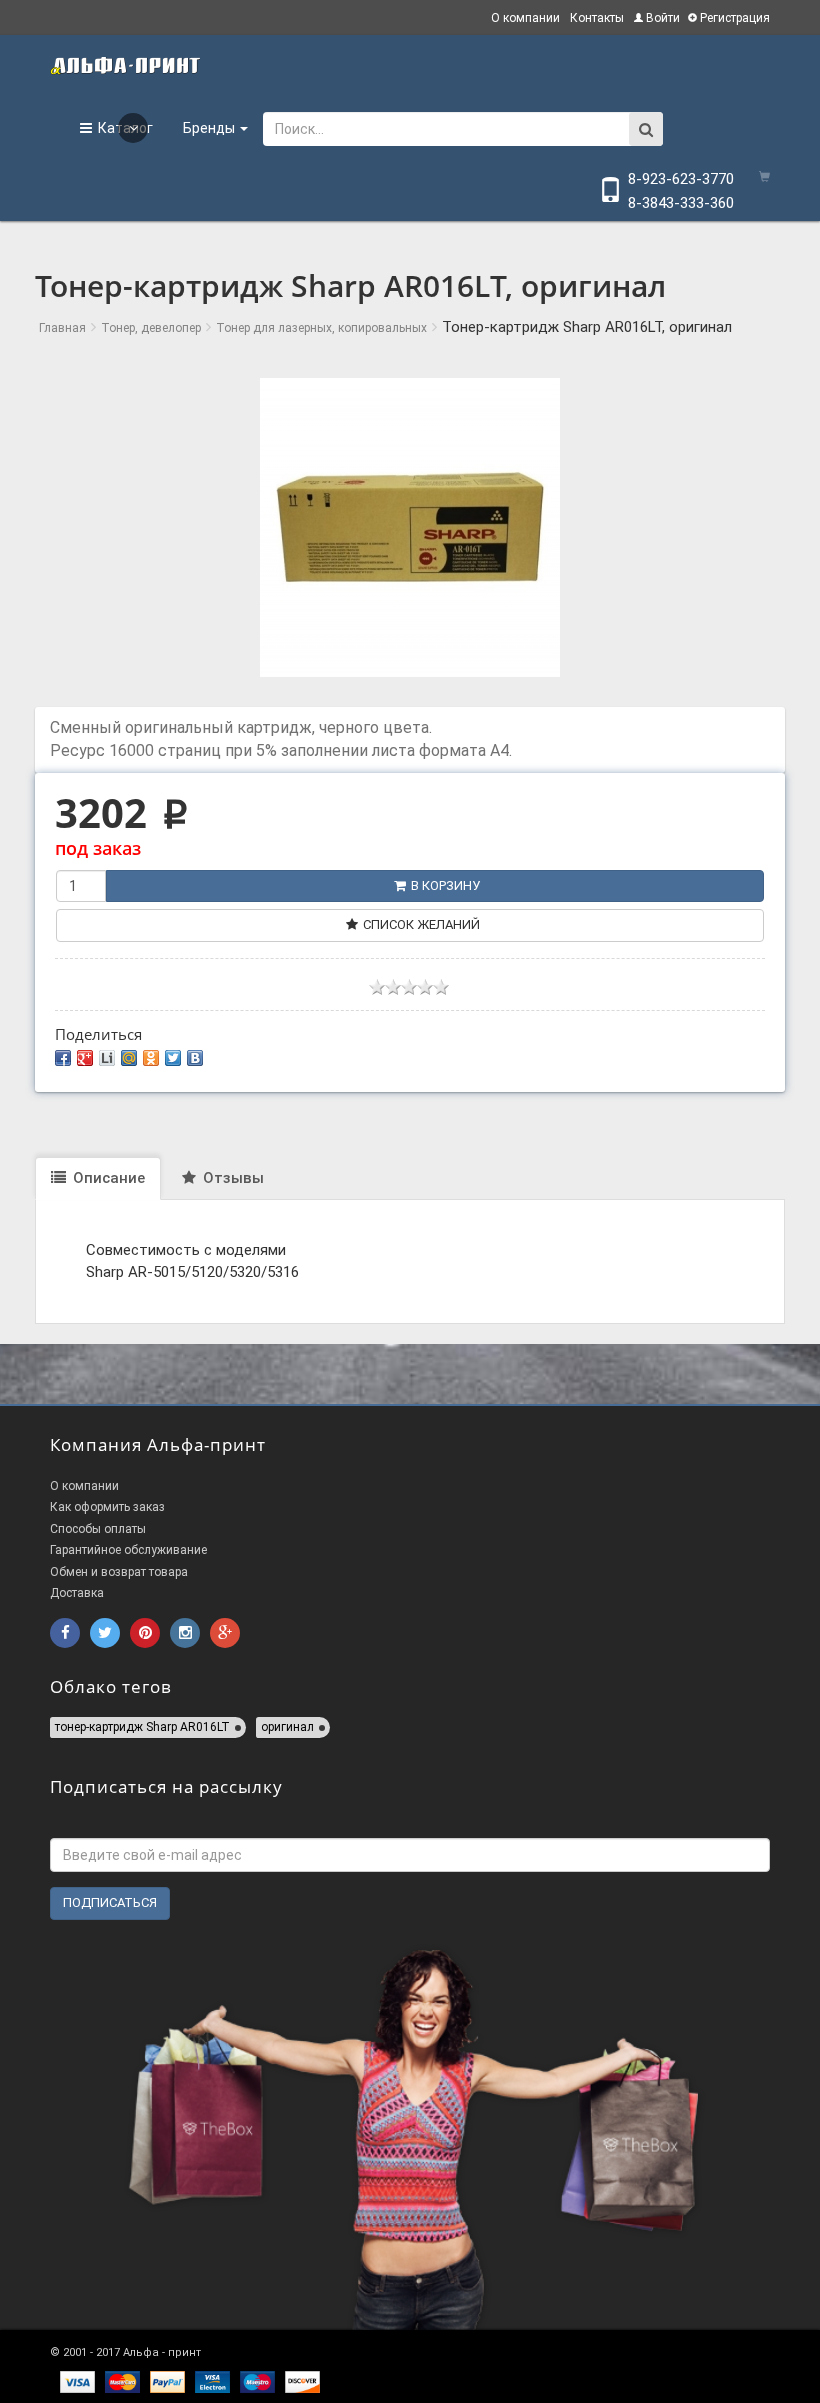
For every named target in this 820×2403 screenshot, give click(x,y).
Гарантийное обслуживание (128, 1550)
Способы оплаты (98, 1529)
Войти (661, 18)
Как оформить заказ (107, 1507)
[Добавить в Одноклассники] (151, 1058)
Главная (62, 328)
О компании (525, 18)
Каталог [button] (122, 128)
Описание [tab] (107, 1178)
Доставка (77, 1593)
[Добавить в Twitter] (173, 1058)
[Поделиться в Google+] (85, 1058)
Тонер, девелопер (151, 328)
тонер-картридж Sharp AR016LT (142, 1727)
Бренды (210, 128)
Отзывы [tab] (231, 1178)
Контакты (597, 18)
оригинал (287, 1727)
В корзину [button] (445, 885)
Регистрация (733, 18)
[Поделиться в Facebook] (63, 1058)
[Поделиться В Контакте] (195, 1058)
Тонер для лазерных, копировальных (321, 328)
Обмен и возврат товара (119, 1572)
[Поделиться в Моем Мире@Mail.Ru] (129, 1058)
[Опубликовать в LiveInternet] (107, 1058)
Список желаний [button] (421, 924)
